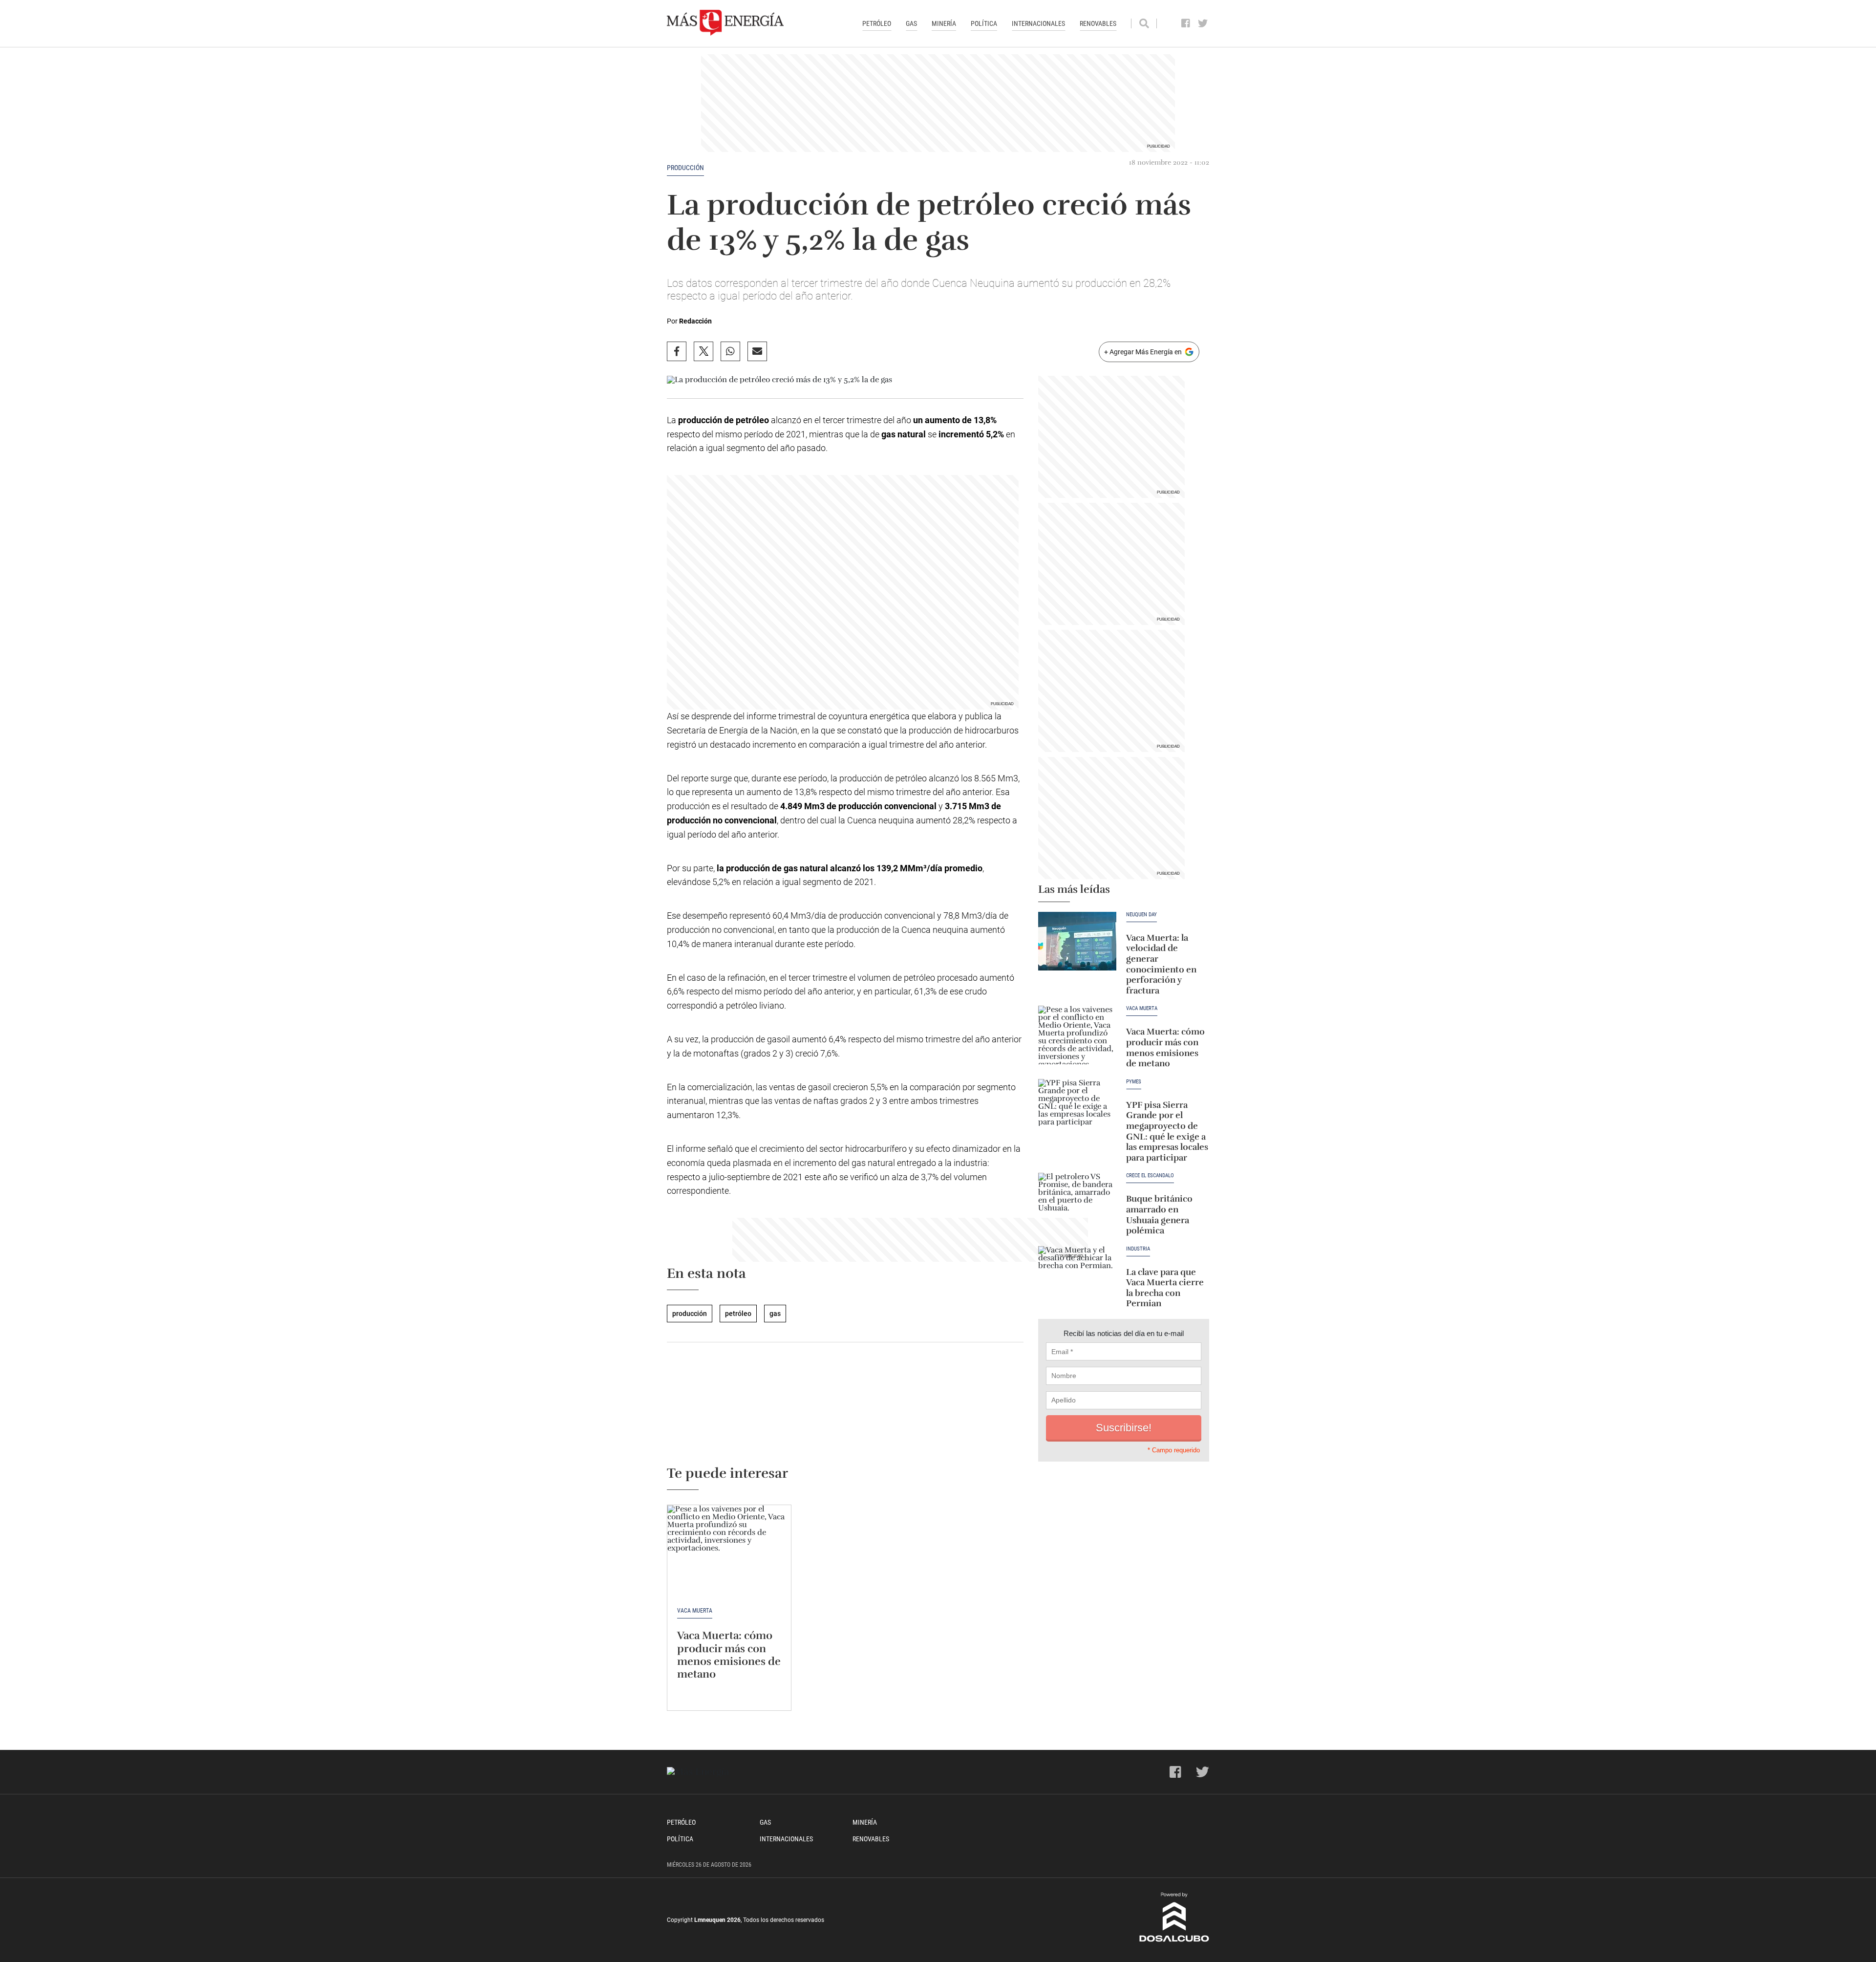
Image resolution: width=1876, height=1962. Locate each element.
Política (984, 23)
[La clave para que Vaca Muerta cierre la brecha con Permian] (1077, 1275)
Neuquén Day (1141, 915)
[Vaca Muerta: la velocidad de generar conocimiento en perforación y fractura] (1077, 941)
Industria (1138, 1249)
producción (685, 168)
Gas (911, 23)
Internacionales (1038, 23)
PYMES (1134, 1082)
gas (775, 1314)
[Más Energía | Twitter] (1203, 23)
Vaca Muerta (1142, 1009)
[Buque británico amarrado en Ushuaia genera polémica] (1077, 1202)
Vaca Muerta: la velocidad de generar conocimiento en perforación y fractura (1161, 964)
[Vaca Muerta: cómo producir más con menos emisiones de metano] (1077, 1035)
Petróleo (877, 23)
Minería (944, 23)
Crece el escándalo (1150, 1176)
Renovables (1098, 23)
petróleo (738, 1314)
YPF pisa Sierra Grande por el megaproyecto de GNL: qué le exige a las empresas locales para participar (1167, 1131)
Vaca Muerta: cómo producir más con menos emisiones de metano (1165, 1047)
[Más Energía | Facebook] (1186, 23)
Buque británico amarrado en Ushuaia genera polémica (1159, 1215)
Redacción (695, 321)
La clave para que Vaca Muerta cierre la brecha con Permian (1165, 1288)
